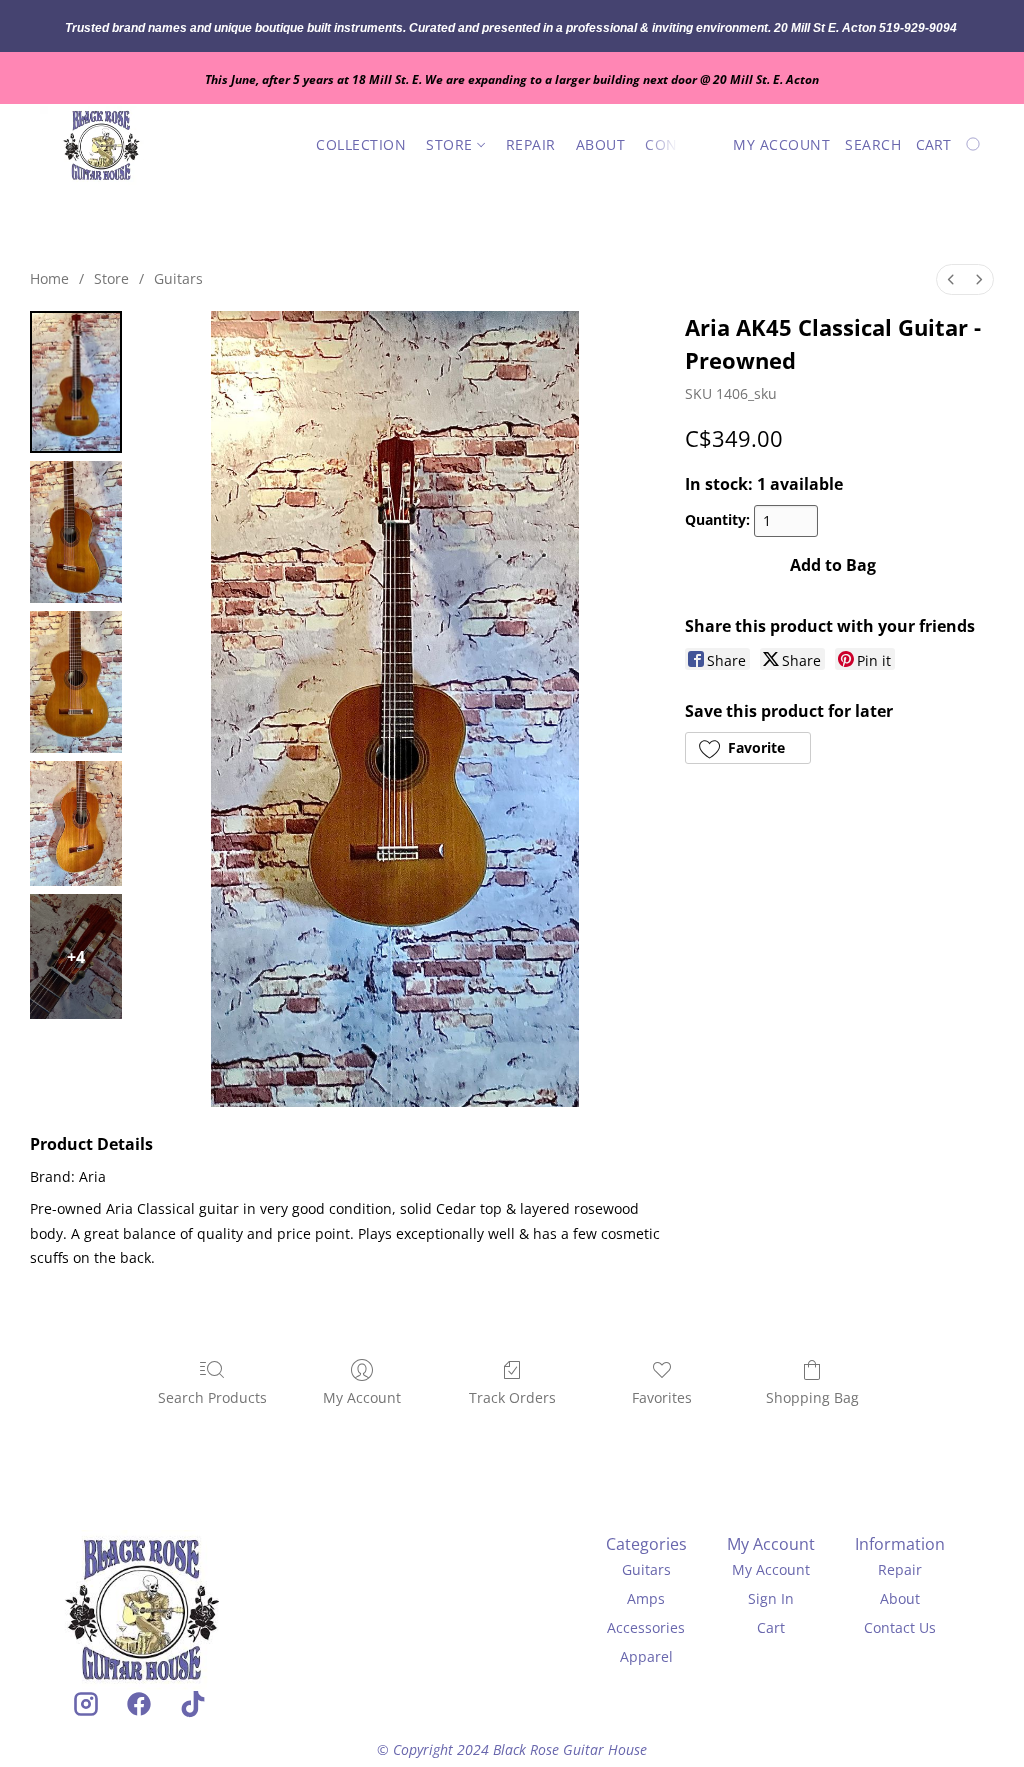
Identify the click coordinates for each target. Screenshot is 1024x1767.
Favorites (662, 1397)
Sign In (771, 1598)
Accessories (646, 1627)
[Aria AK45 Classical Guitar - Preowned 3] (76, 823)
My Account (362, 1397)
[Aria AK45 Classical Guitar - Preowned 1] (76, 532)
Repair (531, 144)
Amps (646, 1598)
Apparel (646, 1656)
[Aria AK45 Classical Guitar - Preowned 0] (76, 382)
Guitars (178, 278)
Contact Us (900, 1627)
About (601, 144)
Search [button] (873, 144)
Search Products (212, 1397)
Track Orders (512, 1397)
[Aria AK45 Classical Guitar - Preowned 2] (76, 682)
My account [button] (781, 144)
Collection (361, 144)
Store (451, 144)
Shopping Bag (812, 1397)
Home (49, 278)
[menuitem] (951, 279)
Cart (771, 1627)
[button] (101, 145)
